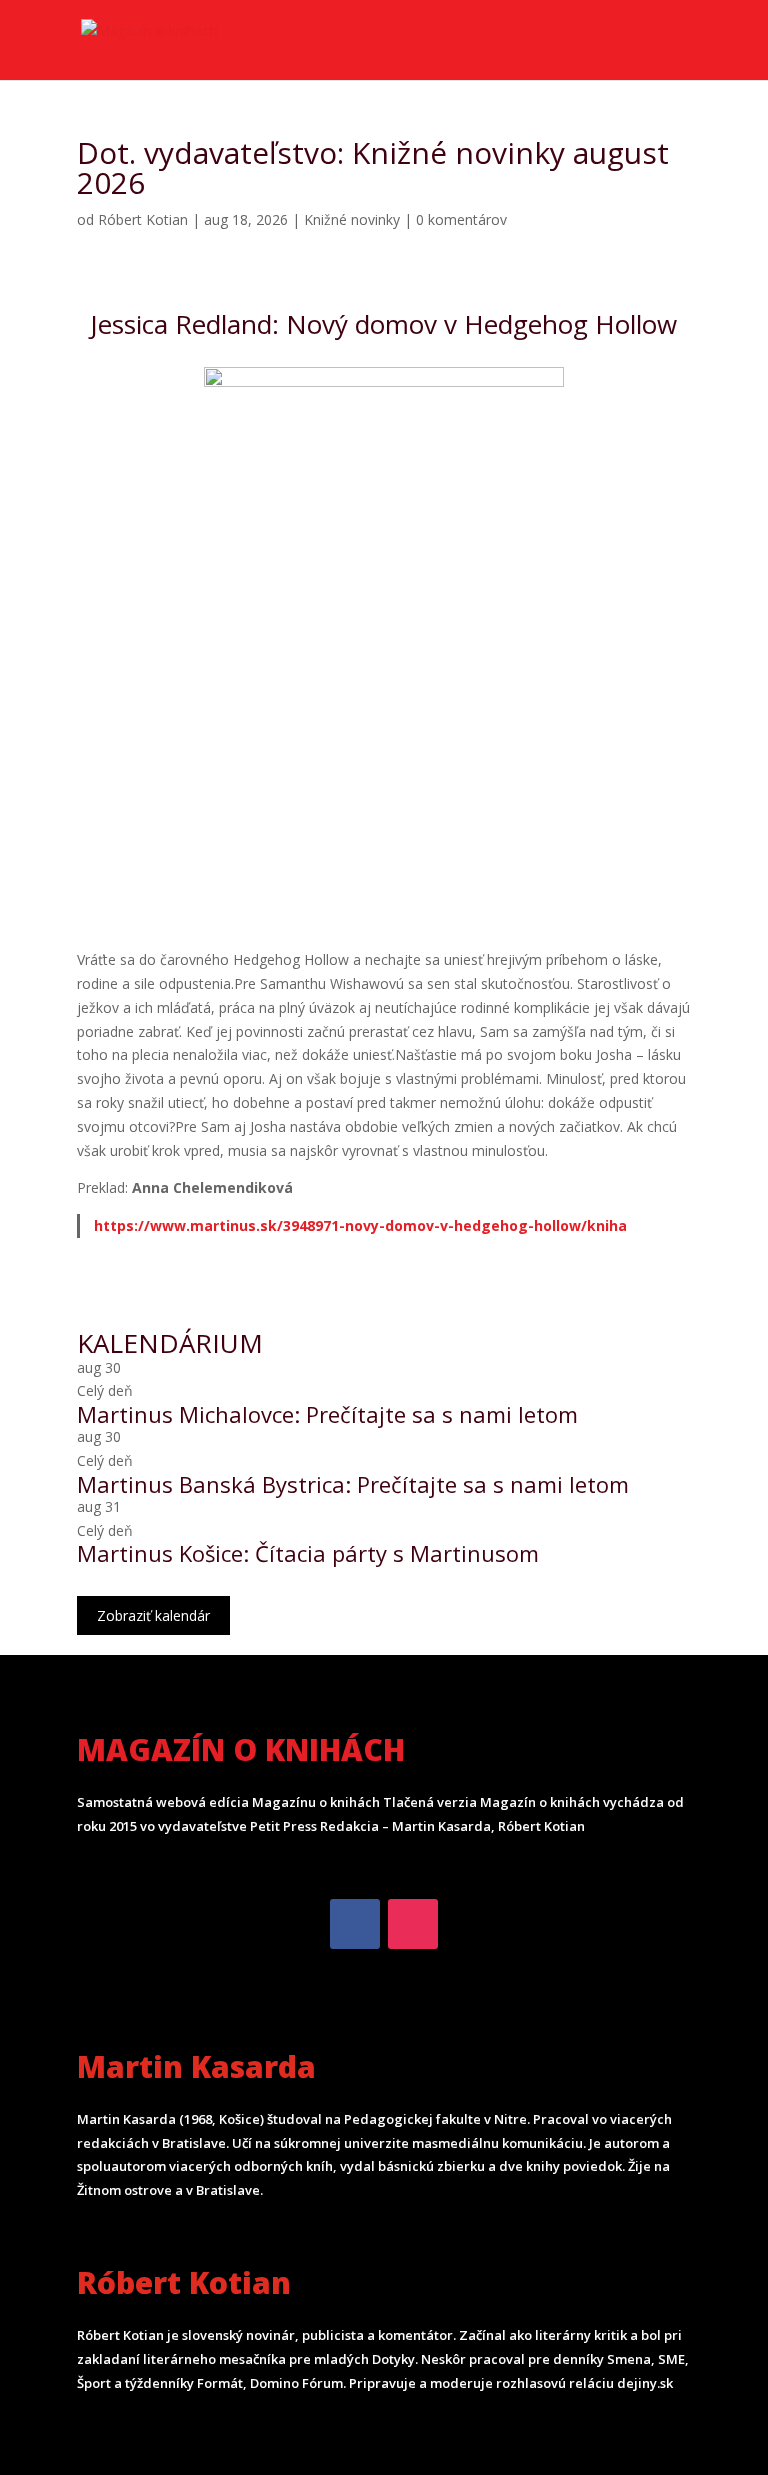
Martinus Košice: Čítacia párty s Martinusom (308, 1553)
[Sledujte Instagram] (413, 1924)
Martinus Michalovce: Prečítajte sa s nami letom (327, 1414)
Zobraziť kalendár (153, 1615)
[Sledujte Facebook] (355, 1924)
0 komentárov (461, 219)
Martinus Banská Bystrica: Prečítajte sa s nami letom (353, 1484)
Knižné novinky (352, 219)
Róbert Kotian (143, 219)
